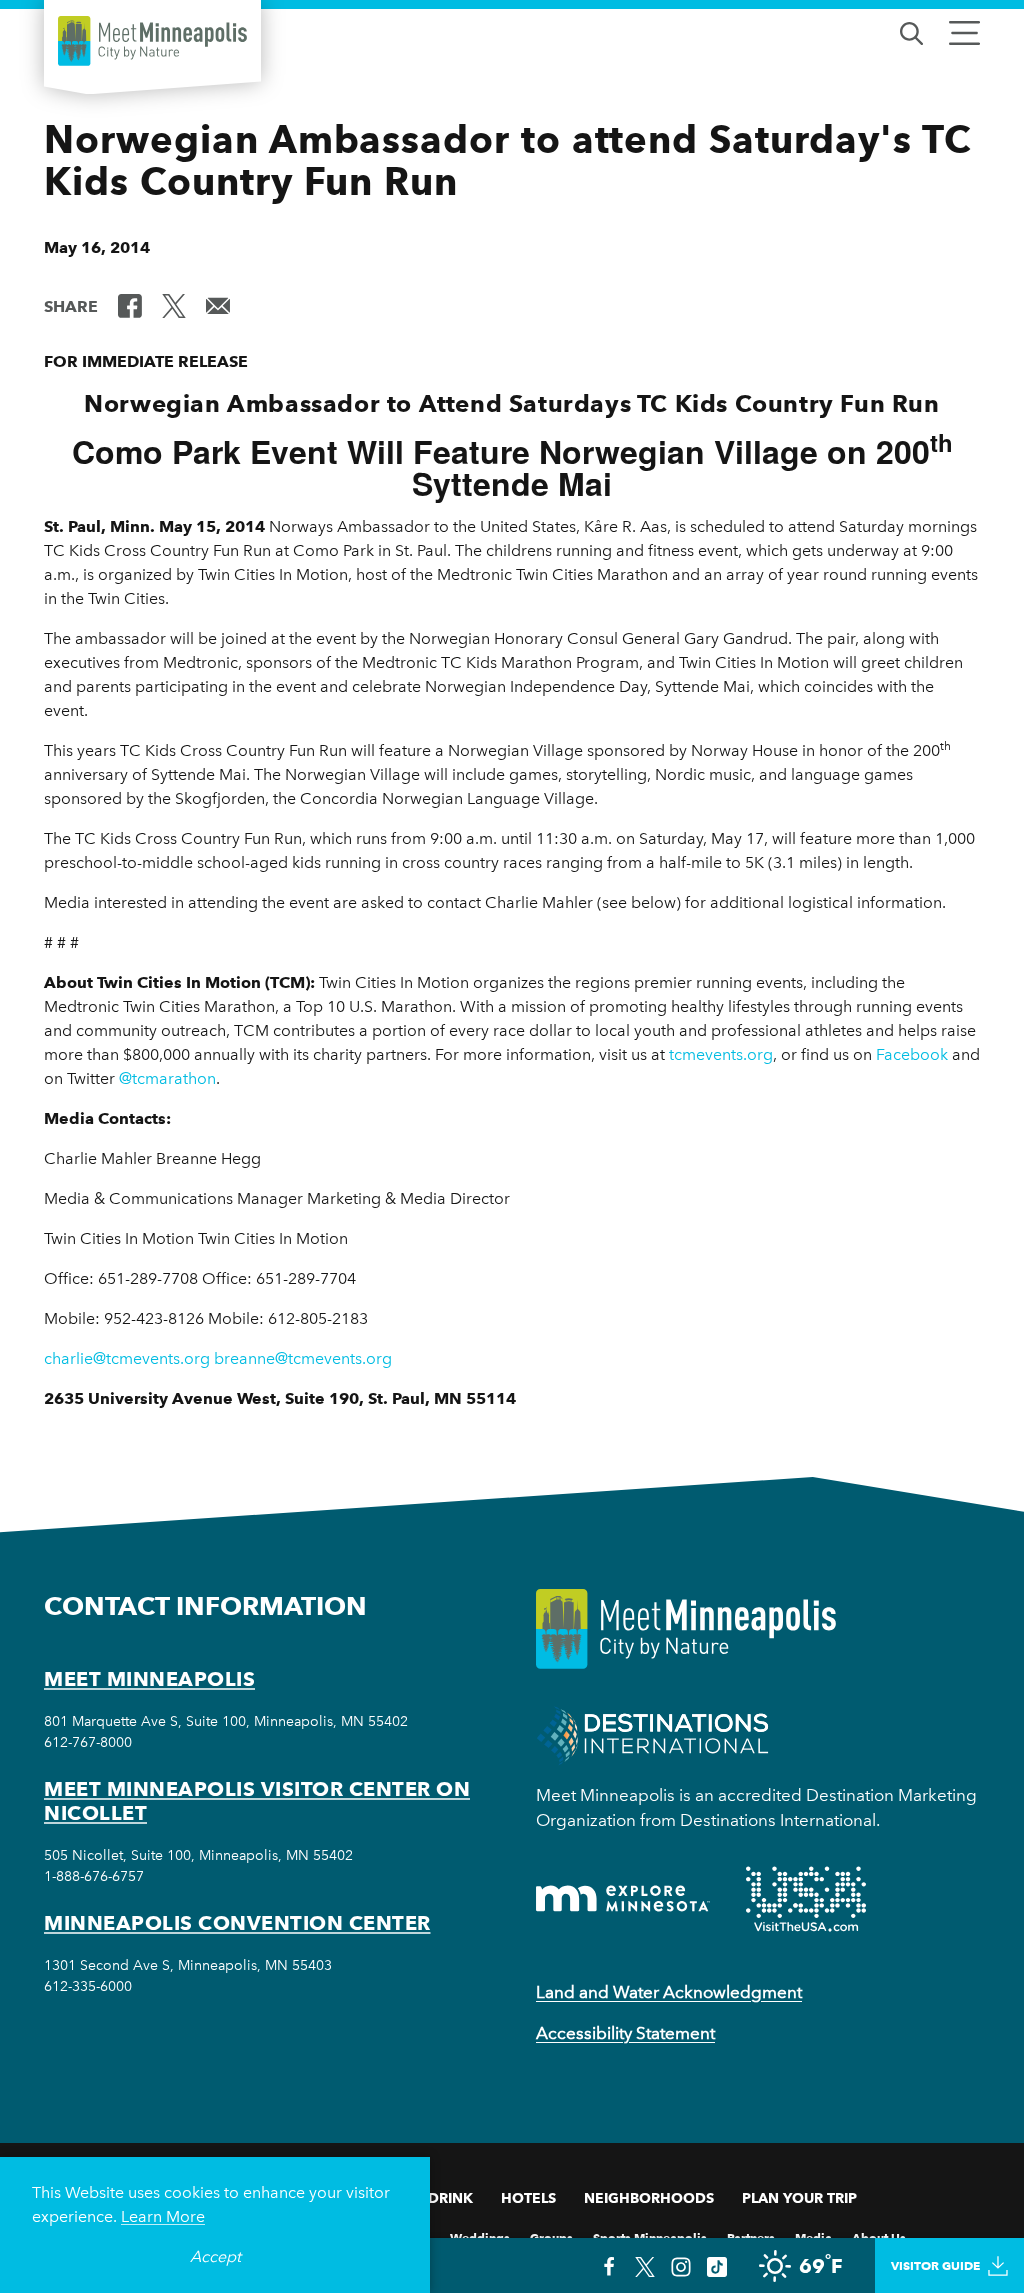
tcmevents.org (721, 1054)
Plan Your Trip (799, 2198)
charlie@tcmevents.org (127, 1358)
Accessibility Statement (625, 2033)
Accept (215, 2256)
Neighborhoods (649, 2198)
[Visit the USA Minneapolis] (806, 1899)
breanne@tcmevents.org (303, 1358)
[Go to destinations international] (652, 1733)
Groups (551, 2236)
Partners (751, 2236)
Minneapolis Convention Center (237, 1923)
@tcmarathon (167, 1078)
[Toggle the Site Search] (911, 31)
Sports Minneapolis (650, 2236)
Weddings (480, 2236)
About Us (879, 2236)
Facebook (912, 1054)
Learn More (163, 2216)
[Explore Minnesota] (623, 1898)
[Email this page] (218, 305)
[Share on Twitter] (174, 305)
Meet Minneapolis (149, 1679)
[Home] (152, 41)
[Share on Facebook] (130, 305)
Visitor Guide (935, 2265)
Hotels (528, 2198)
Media (813, 2236)
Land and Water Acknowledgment (669, 1992)
